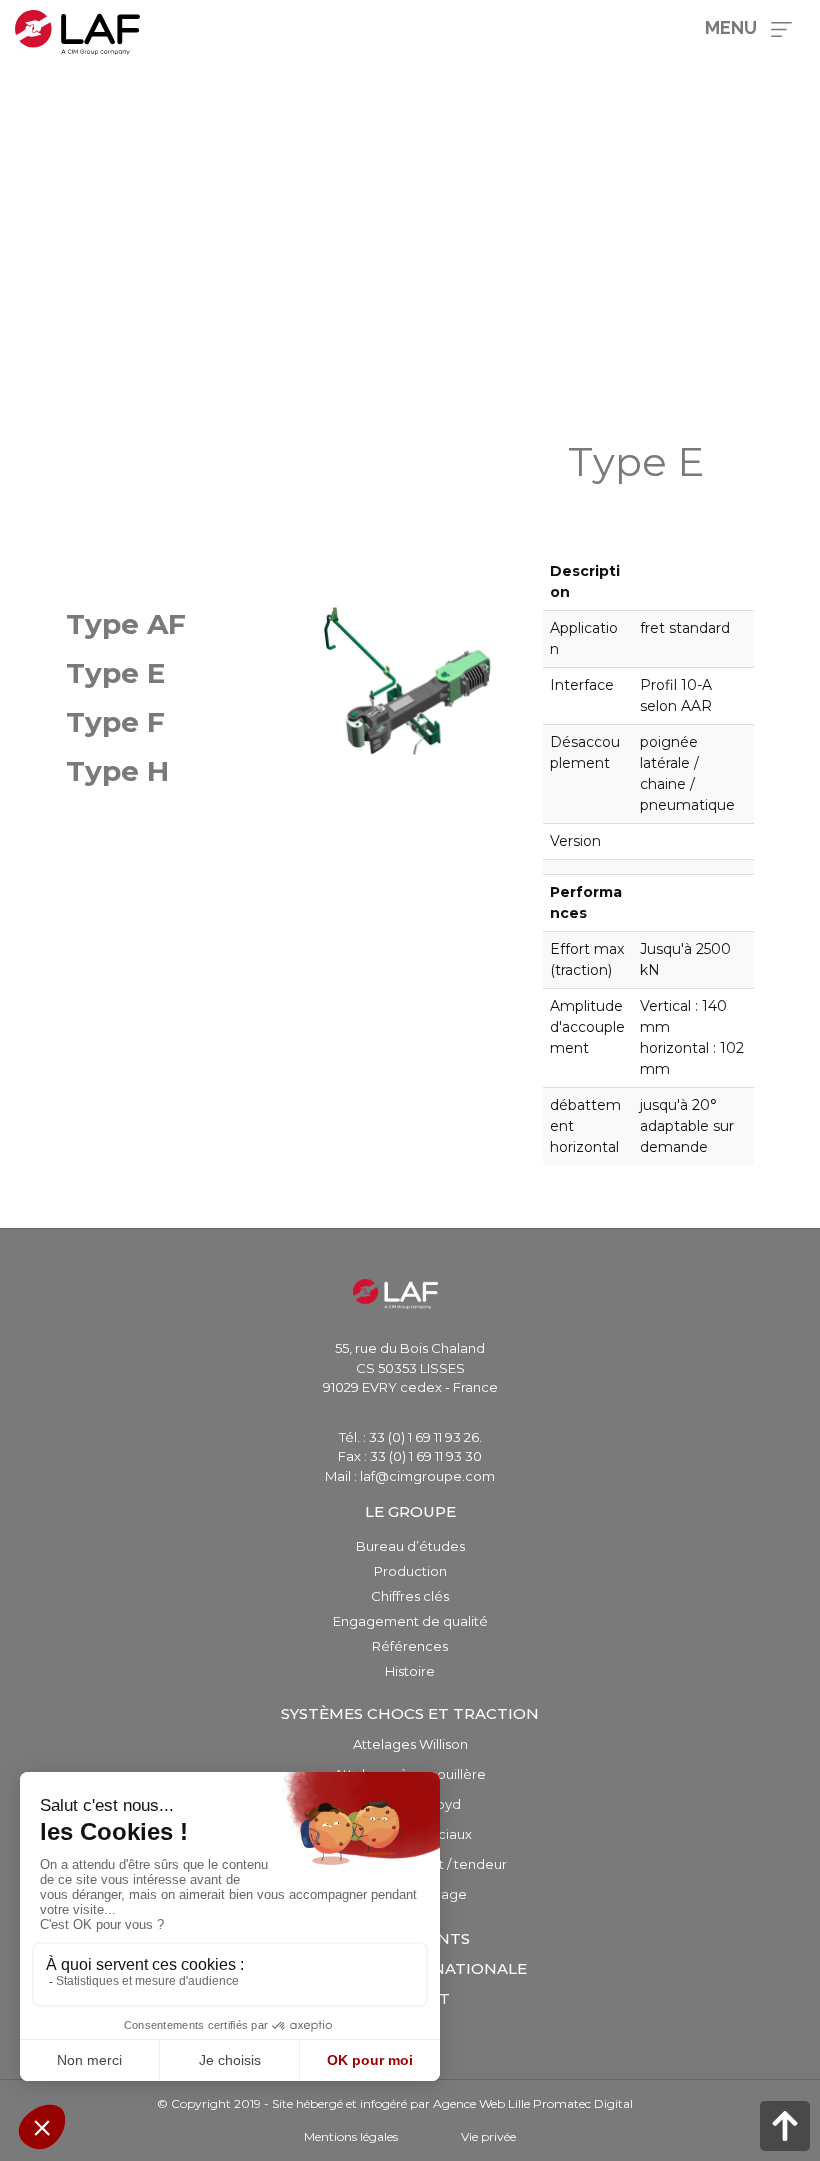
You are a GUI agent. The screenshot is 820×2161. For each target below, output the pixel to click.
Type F (115, 722)
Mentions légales (351, 2136)
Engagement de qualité (410, 1621)
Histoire (410, 1671)
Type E (115, 673)
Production (410, 1571)
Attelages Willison (410, 1744)
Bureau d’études (410, 1546)
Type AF (126, 624)
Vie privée (488, 2136)
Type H (117, 771)
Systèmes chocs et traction (410, 1713)
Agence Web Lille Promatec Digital (533, 2103)
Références (410, 1646)
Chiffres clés (410, 1596)
